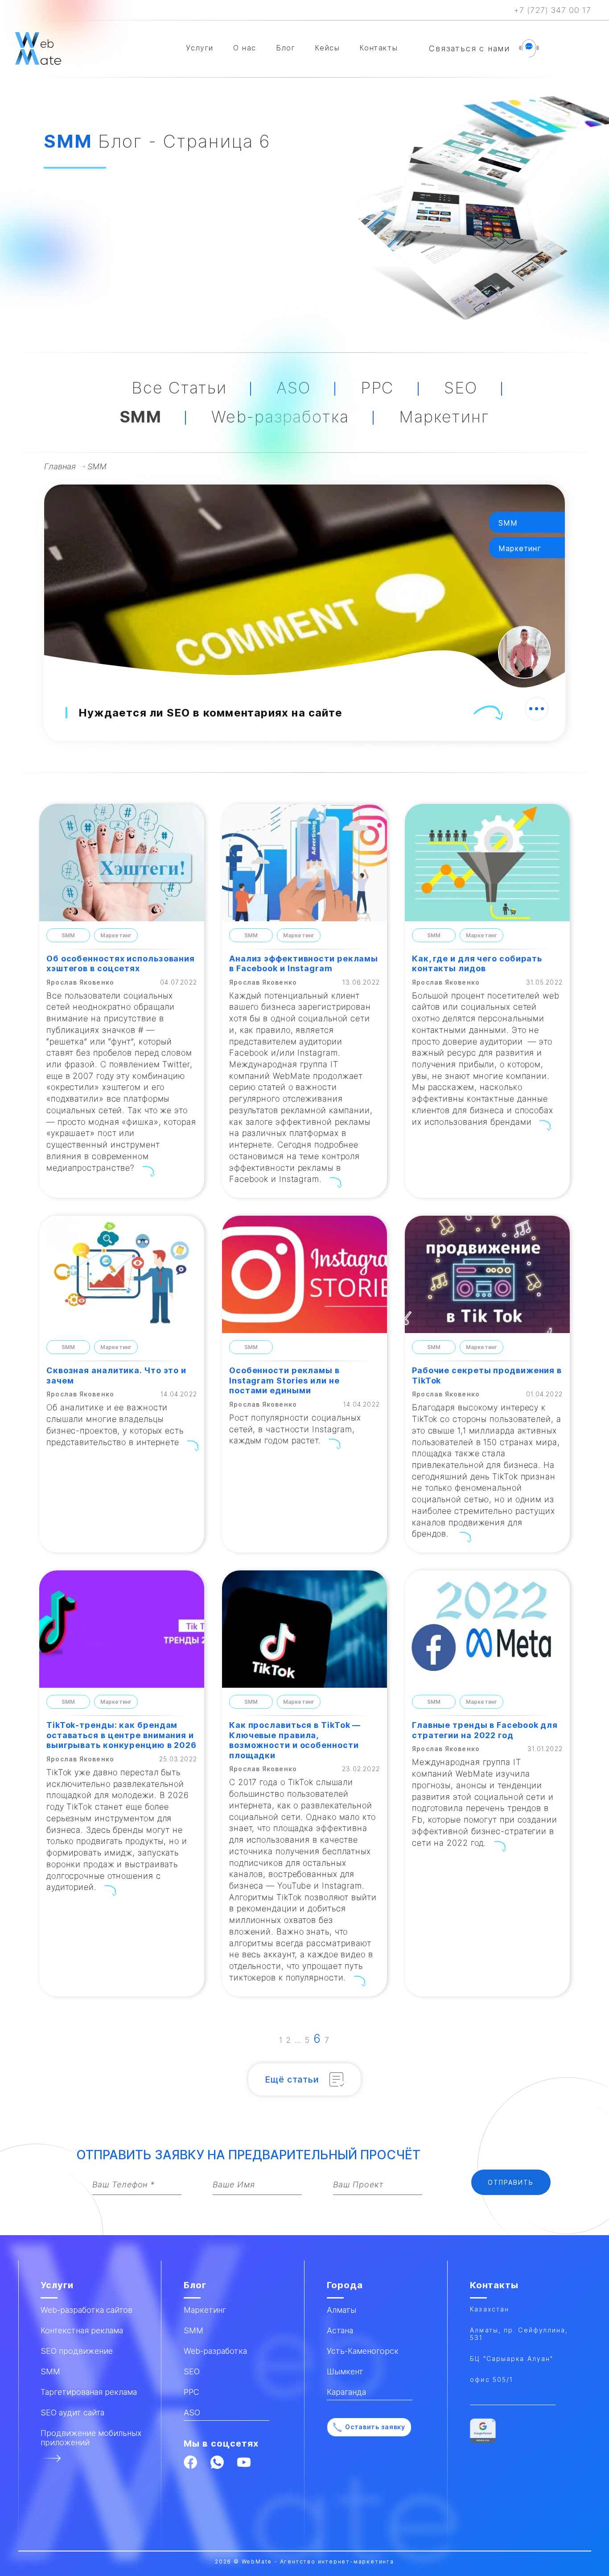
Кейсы (327, 48)
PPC (377, 388)
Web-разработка (280, 417)
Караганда (346, 2392)
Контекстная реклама (82, 2330)
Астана (340, 2330)
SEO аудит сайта (72, 2412)
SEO (461, 388)
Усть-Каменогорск (363, 2351)
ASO (293, 388)
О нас (245, 48)
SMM (141, 417)
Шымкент (345, 2371)
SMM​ (50, 2371)
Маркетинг (444, 417)
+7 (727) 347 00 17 (552, 10)
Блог (286, 48)
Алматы (342, 2310)
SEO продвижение (77, 2351)
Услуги (200, 48)
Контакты (379, 48)
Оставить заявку (375, 2427)
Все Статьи (179, 388)
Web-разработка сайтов (86, 2310)
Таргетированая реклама (89, 2392)
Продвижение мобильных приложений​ (91, 2438)
